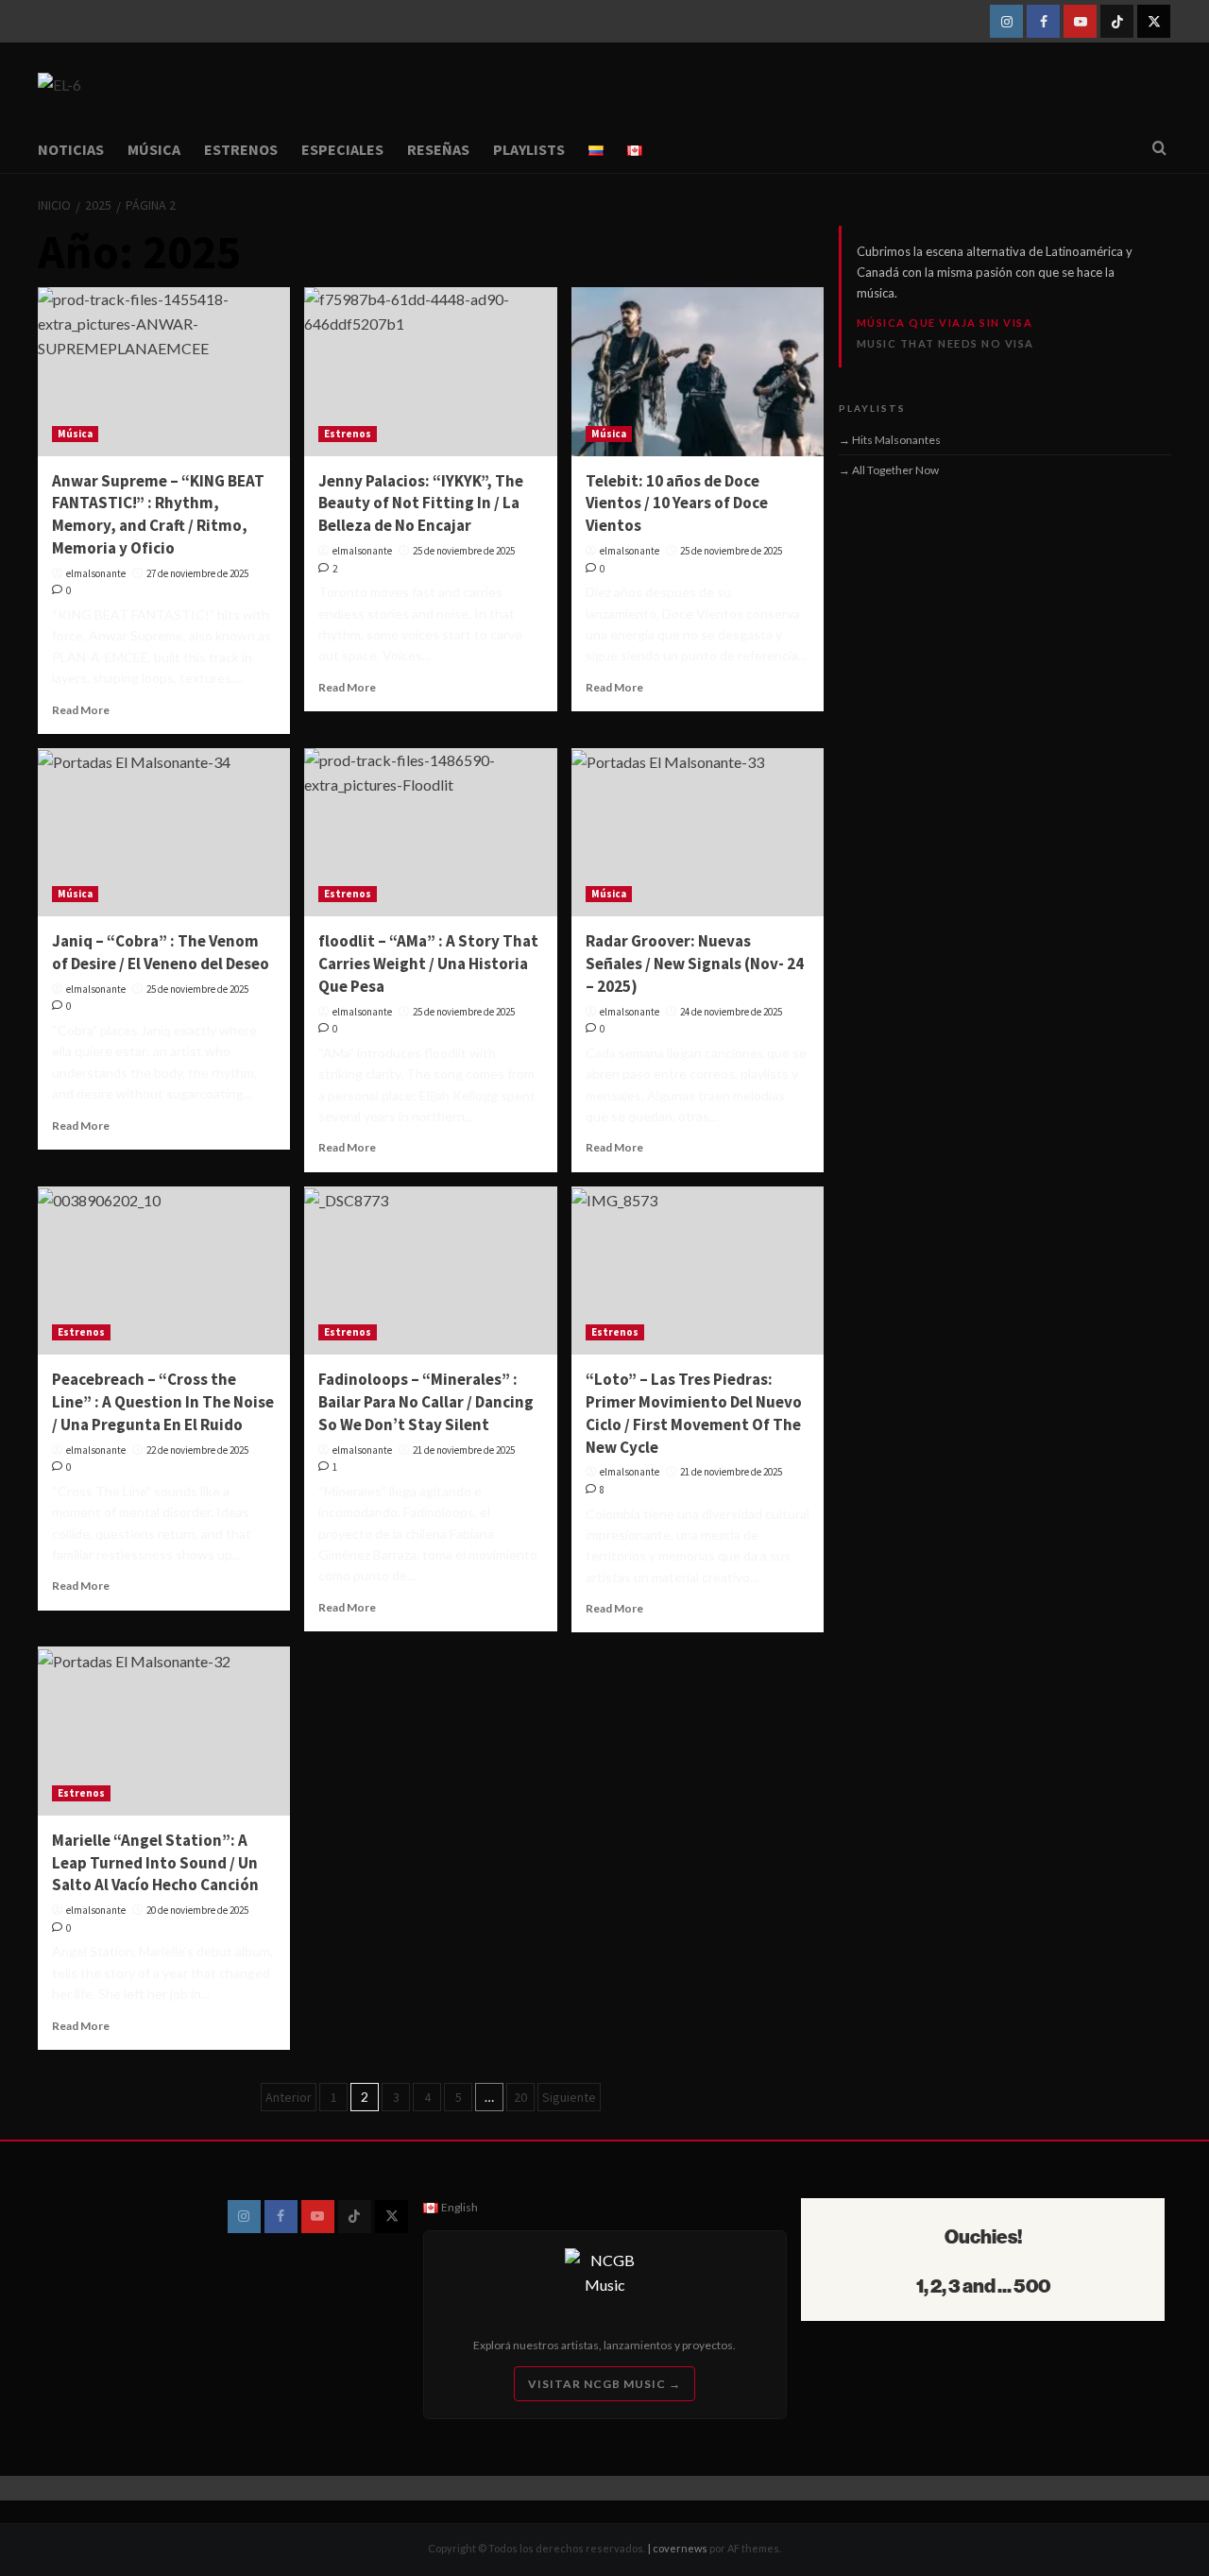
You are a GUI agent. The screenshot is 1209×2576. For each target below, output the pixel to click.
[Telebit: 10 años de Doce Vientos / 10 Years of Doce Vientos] (698, 371)
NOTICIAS (71, 149)
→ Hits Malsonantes (890, 440)
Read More (81, 710)
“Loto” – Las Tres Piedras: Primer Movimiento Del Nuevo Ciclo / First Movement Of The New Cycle (694, 1413)
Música (75, 434)
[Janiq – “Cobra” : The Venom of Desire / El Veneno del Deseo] (164, 832)
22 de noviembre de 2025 (197, 1450)
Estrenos (348, 434)
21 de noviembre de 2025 (464, 1450)
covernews (680, 2548)
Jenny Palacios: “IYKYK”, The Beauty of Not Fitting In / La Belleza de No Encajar (421, 503)
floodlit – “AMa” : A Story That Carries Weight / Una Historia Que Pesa (428, 964)
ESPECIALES (342, 149)
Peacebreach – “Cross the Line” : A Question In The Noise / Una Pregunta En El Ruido (163, 1402)
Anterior (289, 2097)
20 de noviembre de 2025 (197, 1910)
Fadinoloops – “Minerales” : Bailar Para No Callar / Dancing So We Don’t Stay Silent (426, 1402)
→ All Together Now (889, 470)
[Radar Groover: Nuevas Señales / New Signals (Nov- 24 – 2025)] (698, 832)
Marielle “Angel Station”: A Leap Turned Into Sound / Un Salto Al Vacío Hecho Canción (155, 1863)
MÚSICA (154, 149)
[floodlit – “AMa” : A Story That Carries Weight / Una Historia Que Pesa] (430, 832)
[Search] (1159, 149)
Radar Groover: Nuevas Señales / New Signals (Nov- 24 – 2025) (695, 964)
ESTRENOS (241, 149)
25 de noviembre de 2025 (464, 551)
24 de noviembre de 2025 (731, 1012)
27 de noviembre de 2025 (197, 573)
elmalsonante (96, 573)
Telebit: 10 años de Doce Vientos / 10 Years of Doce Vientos (677, 503)
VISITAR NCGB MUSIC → (604, 2384)
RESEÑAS (438, 149)
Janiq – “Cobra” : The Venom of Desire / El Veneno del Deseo (161, 952)
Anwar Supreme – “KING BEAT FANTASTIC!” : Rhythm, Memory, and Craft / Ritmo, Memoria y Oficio (158, 514)
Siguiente (569, 2097)
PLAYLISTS (529, 149)
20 (520, 2097)
